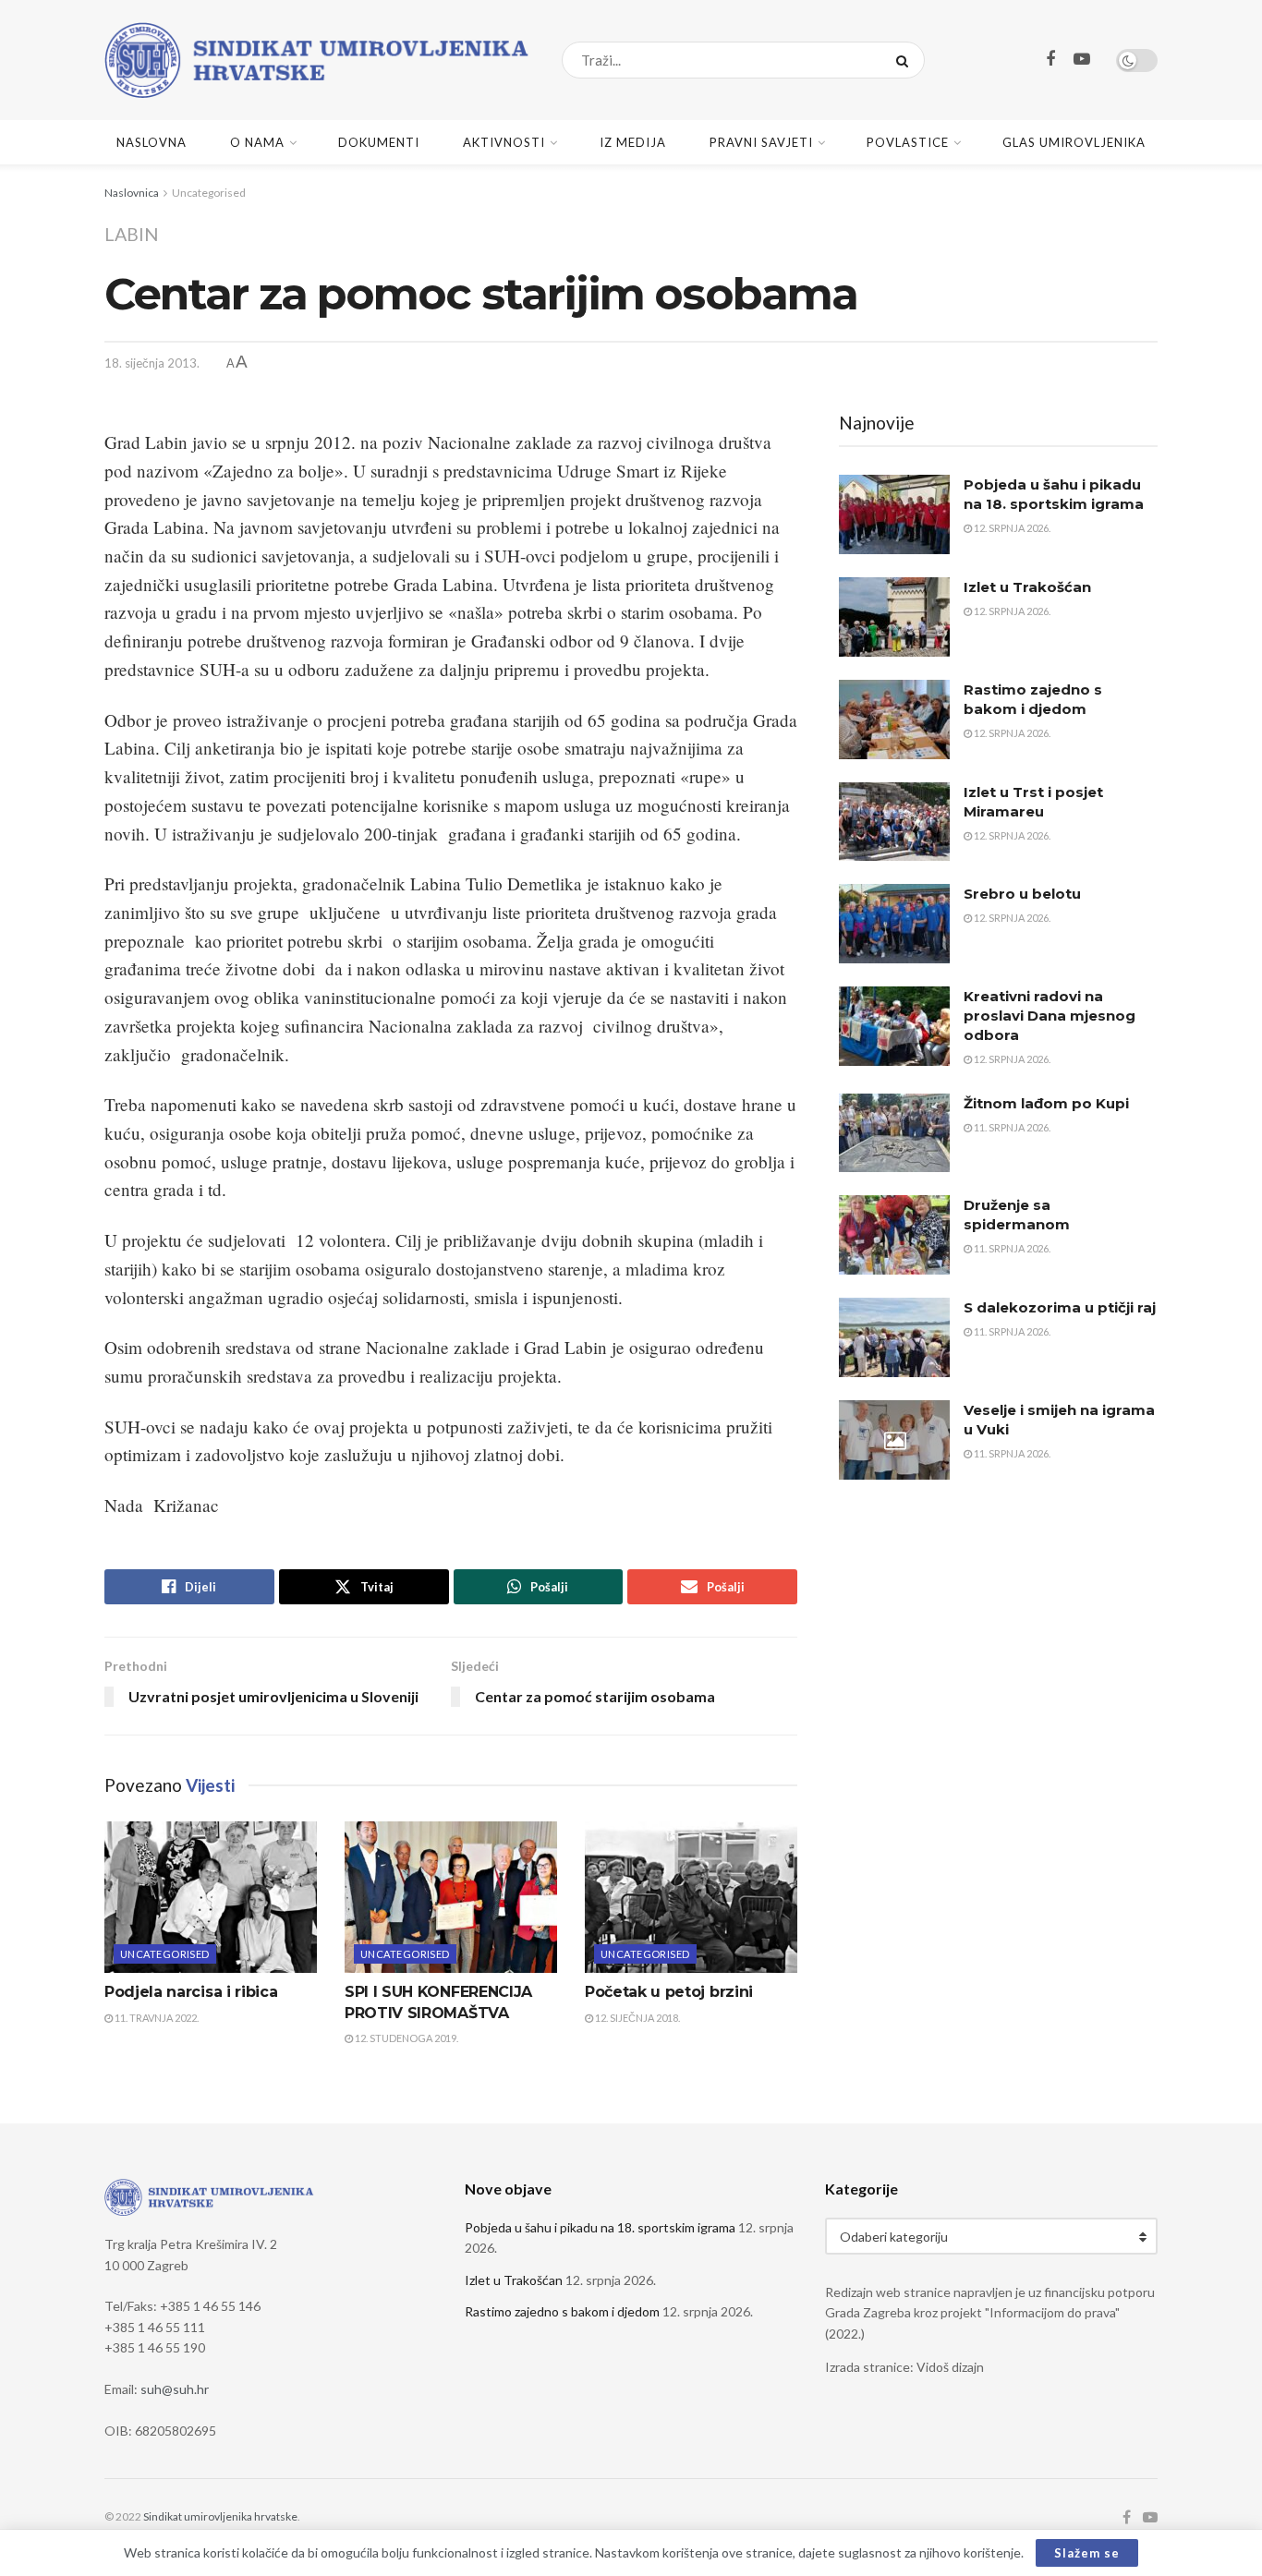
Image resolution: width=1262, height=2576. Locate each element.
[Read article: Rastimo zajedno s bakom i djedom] (894, 720)
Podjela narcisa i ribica (191, 1992)
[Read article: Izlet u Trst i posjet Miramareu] (894, 822)
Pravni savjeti (761, 142)
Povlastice (908, 142)
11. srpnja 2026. (1011, 1127)
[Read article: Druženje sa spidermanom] (894, 1235)
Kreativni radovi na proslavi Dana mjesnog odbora (1050, 1016)
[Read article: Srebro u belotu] (894, 924)
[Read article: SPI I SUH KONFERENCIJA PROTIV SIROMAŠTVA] (451, 1897)
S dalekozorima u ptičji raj (1060, 1307)
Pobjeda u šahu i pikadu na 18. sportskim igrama (600, 2227)
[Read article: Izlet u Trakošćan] (894, 617)
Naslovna (152, 142)
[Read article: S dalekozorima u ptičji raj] (894, 1337)
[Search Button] (906, 60)
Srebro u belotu (1022, 894)
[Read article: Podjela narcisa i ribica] (211, 1897)
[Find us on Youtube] (1082, 60)
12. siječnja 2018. (637, 2018)
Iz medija (633, 142)
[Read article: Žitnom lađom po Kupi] (894, 1133)
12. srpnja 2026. (1011, 528)
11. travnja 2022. (156, 2018)
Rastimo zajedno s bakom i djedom (562, 2311)
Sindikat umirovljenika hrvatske (220, 2516)
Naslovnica (132, 193)
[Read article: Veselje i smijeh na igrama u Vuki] (894, 1440)
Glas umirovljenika (1074, 142)
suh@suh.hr (175, 2389)
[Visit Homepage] (317, 60)
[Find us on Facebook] (1050, 60)
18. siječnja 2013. (152, 363)
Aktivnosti (504, 142)
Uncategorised (209, 193)
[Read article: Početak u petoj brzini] (691, 1897)
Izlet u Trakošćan (1027, 587)
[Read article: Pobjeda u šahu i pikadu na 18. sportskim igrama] (894, 514)
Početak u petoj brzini (669, 1992)
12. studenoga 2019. (406, 2038)
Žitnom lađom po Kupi (1046, 1103)
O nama (257, 142)
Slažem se (1087, 2553)
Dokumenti (379, 142)
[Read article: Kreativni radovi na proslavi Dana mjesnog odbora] (894, 1026)
